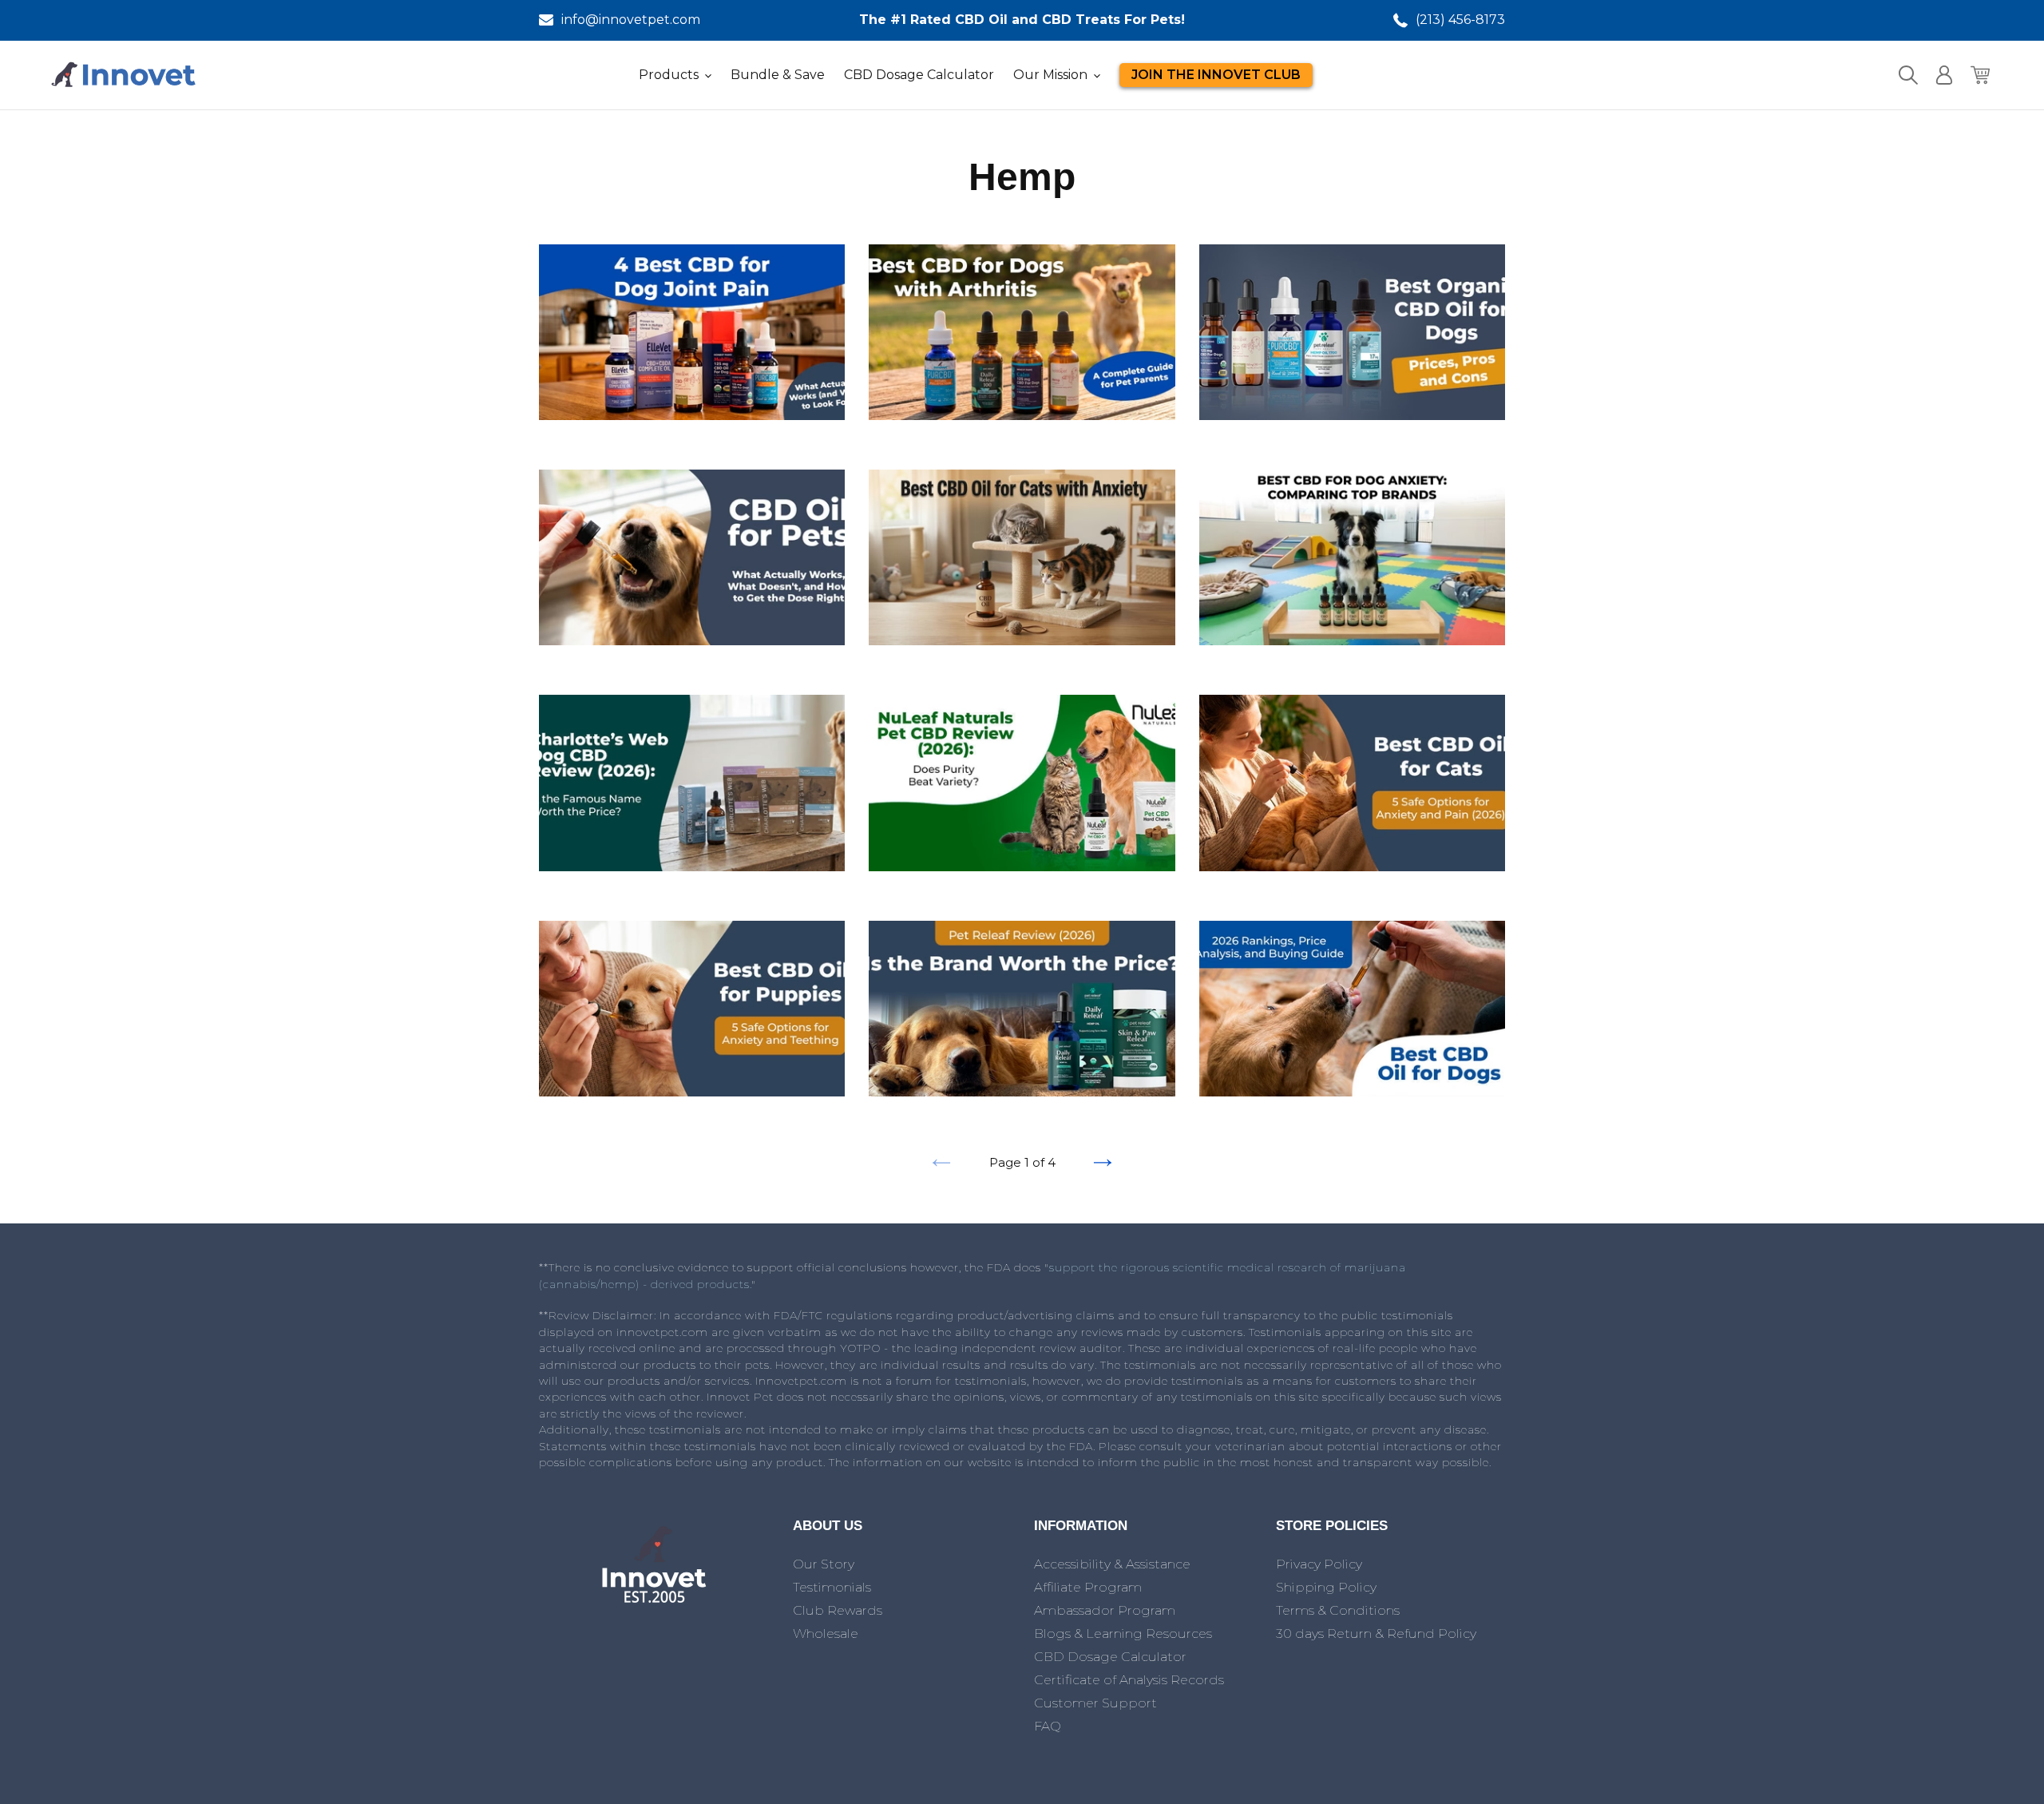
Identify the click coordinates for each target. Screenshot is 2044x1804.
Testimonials (832, 1587)
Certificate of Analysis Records (1129, 1680)
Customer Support (1095, 1703)
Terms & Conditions (1338, 1610)
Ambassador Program (1105, 1610)
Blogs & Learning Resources (1123, 1634)
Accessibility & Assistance (1112, 1564)
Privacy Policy (1319, 1564)
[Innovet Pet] (654, 1602)
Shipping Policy (1326, 1587)
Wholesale (826, 1634)
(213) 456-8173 (1460, 20)
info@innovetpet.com (631, 20)
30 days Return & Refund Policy (1376, 1634)
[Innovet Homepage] (124, 75)
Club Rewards (838, 1610)
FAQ (1048, 1726)
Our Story (824, 1564)
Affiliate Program (1088, 1587)
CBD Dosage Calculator (1110, 1657)
